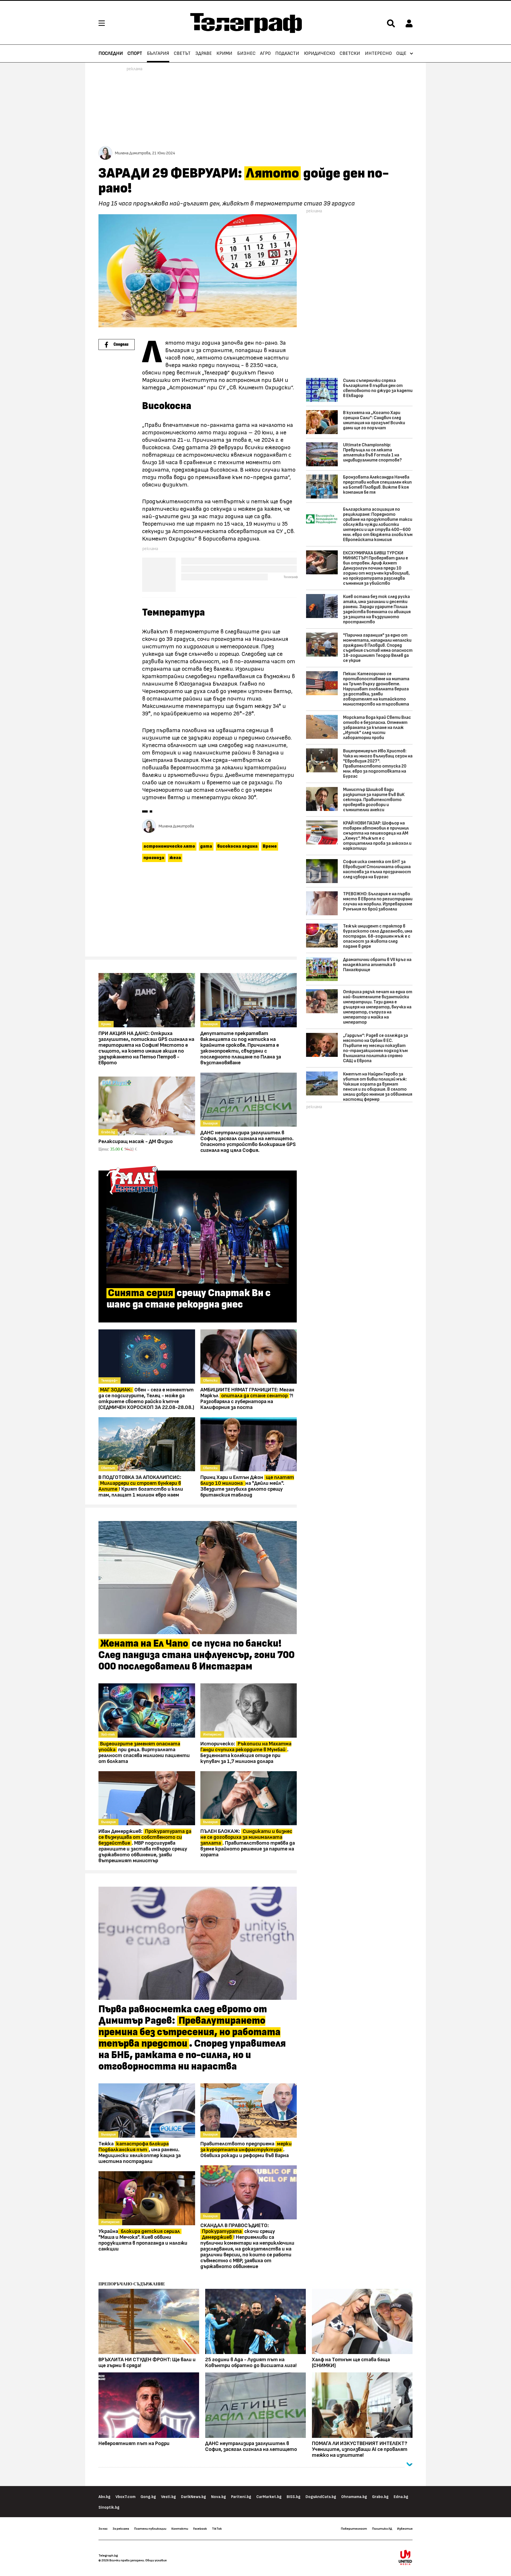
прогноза (154, 858)
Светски (350, 53)
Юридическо (320, 53)
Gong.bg (148, 2497)
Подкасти (287, 53)
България (158, 53)
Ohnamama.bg (354, 2497)
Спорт (135, 53)
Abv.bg (104, 2497)
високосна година (237, 846)
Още (401, 53)
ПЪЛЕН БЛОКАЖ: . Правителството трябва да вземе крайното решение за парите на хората (248, 1843)
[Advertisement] (198, 912)
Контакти (180, 2529)
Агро (265, 53)
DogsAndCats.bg (321, 2497)
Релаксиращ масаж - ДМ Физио (136, 1141)
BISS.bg (294, 2497)
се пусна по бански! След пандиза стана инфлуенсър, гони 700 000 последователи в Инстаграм (197, 1655)
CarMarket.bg (269, 2497)
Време (270, 846)
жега (175, 858)
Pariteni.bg (241, 2497)
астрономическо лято (169, 846)
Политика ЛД (382, 2529)
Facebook (200, 2529)
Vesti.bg (168, 2497)
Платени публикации (150, 2529)
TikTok (217, 2529)
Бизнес (246, 53)
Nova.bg (219, 2497)
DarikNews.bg (193, 2497)
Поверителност (354, 2529)
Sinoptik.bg (109, 2507)
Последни (111, 53)
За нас (103, 2529)
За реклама (121, 2529)
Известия (405, 2529)
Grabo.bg (380, 2497)
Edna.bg (401, 2497)
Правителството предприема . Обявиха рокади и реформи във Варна (246, 2150)
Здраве (204, 53)
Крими (224, 53)
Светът (182, 53)
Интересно (378, 53)
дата (206, 846)
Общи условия (156, 2560)
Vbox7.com (125, 2497)
